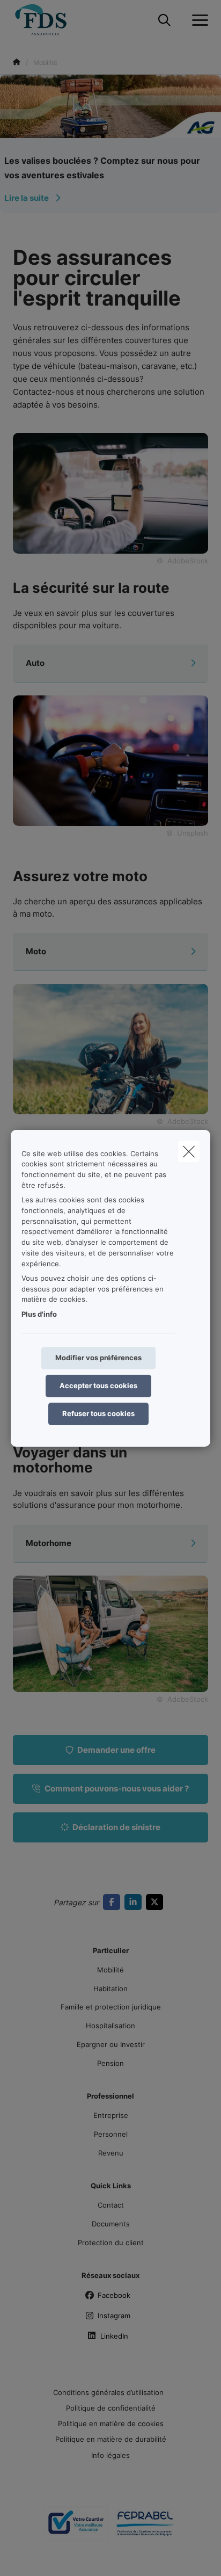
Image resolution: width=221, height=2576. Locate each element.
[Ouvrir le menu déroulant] (197, 20)
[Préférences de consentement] (43, 2555)
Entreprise (111, 2115)
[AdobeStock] (110, 1048)
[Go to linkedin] (135, 1902)
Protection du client (111, 2243)
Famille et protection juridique (111, 2007)
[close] (189, 1151)
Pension (110, 2063)
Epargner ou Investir (111, 2044)
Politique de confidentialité (111, 2408)
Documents (111, 2224)
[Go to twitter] (157, 1902)
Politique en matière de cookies (111, 2423)
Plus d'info (39, 1314)
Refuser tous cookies (98, 1413)
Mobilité (110, 1970)
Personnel (111, 2134)
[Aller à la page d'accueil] (47, 20)
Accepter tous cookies (98, 1385)
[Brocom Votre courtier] (76, 2528)
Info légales (110, 2455)
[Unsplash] (110, 760)
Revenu (111, 2153)
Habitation (110, 1989)
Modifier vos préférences (98, 1358)
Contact (111, 2205)
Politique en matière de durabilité (111, 2439)
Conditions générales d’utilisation (108, 2392)
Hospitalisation (110, 2026)
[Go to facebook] (114, 1902)
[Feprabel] (145, 2528)
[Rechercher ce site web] (164, 20)
